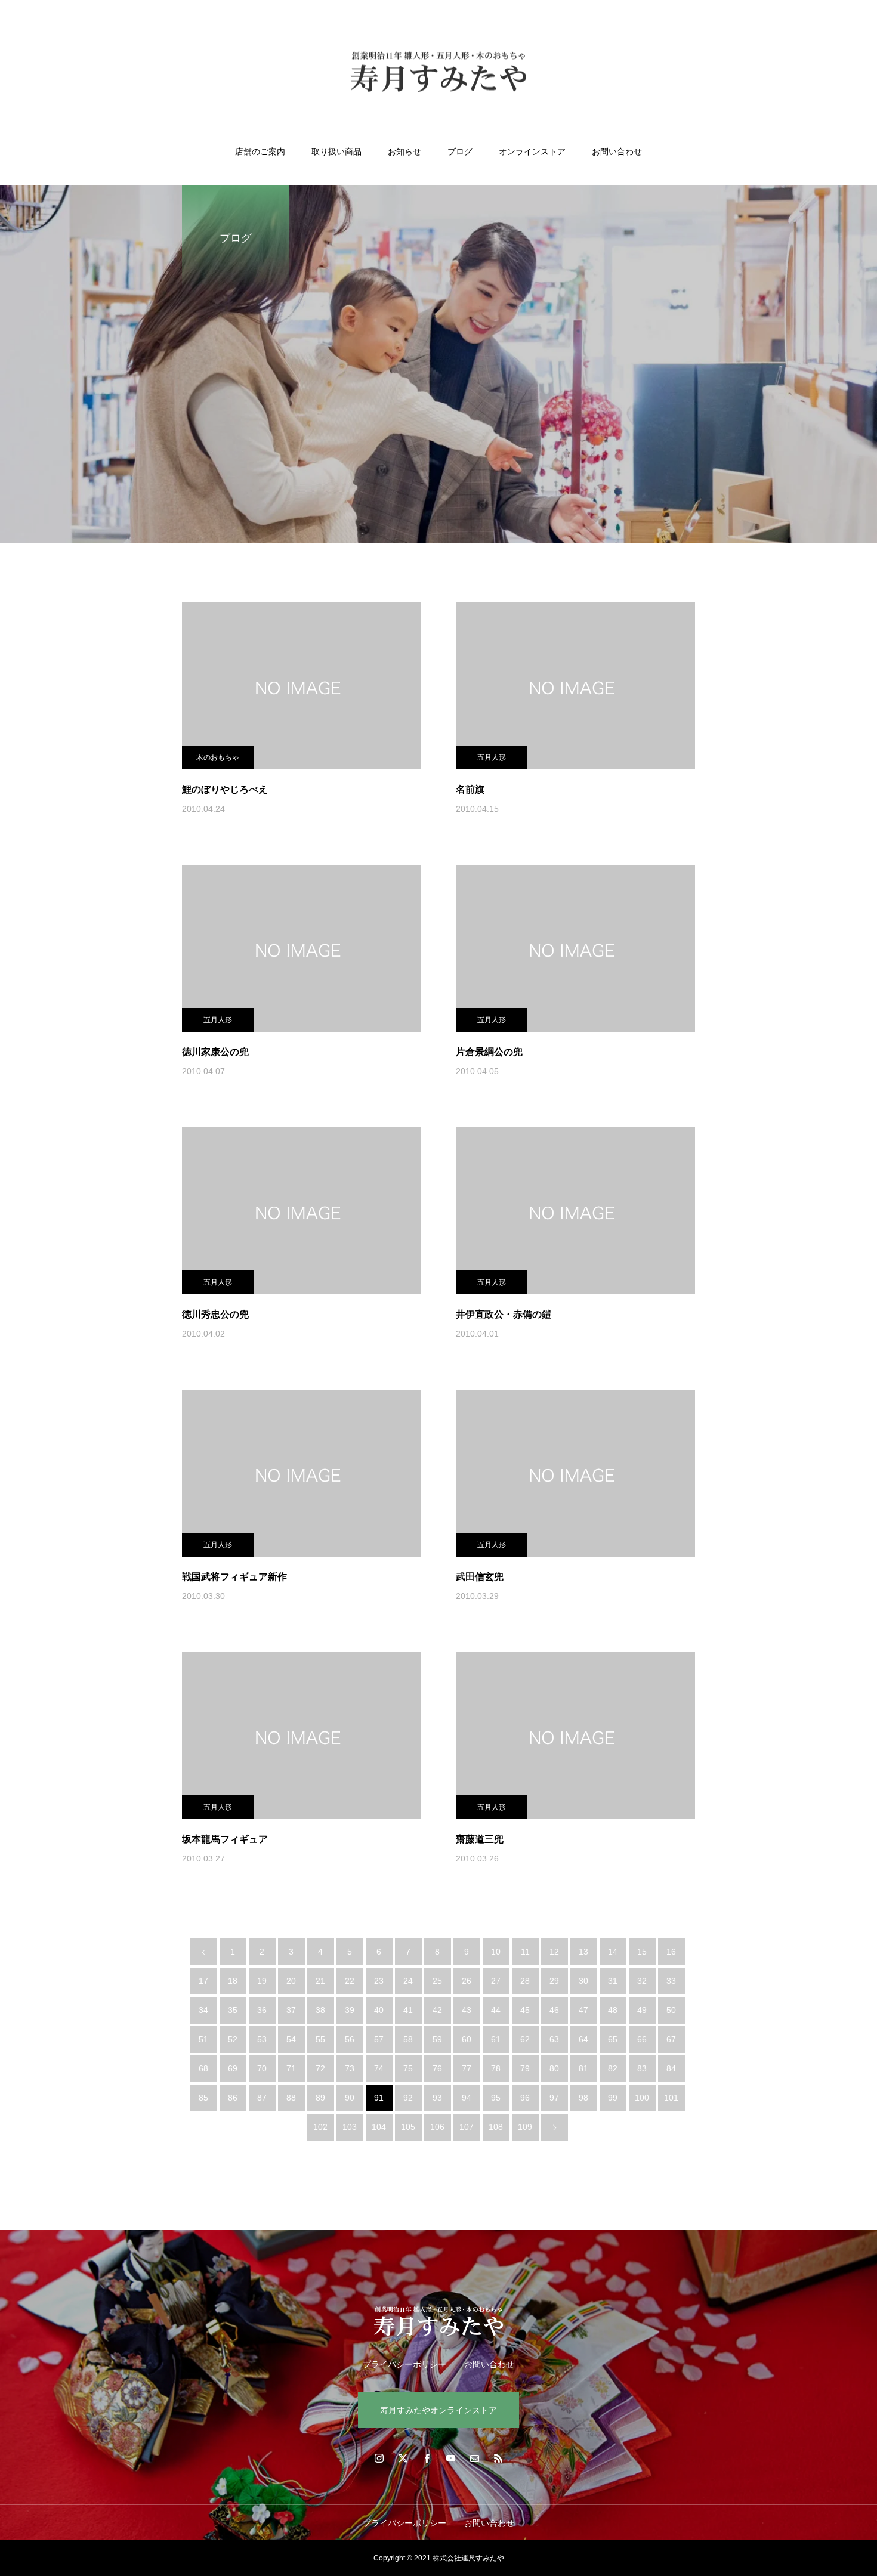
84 (671, 2068)
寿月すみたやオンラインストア (438, 2410)
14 (613, 1952)
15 (642, 1952)
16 (671, 1952)
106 (437, 2127)
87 (262, 2098)
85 (203, 2098)
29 (554, 1981)
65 (613, 2039)
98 (583, 2098)
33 (671, 1981)
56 (350, 2039)
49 (642, 2010)
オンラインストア (532, 151)
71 (291, 2068)
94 (467, 2098)
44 (496, 2010)
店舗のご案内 (260, 151)
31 (613, 1981)
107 (467, 2127)
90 (350, 2098)
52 (233, 2039)
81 (583, 2068)
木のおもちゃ (218, 757)
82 (613, 2068)
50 (671, 2010)
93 (437, 2098)
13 (583, 1952)
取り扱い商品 (336, 151)
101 (671, 2098)
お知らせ (404, 151)
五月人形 (492, 757)
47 (583, 2010)
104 (379, 2127)
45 (525, 2010)
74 (379, 2068)
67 (671, 2039)
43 (467, 2010)
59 (437, 2039)
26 (467, 1981)
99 (613, 2098)
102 (320, 2127)
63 (554, 2039)
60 (467, 2039)
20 (291, 1981)
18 (233, 1981)
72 (320, 2068)
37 (291, 2010)
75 (408, 2068)
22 (350, 1981)
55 (320, 2039)
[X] (403, 2458)
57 (379, 2039)
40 (379, 2010)
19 (262, 1981)
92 (408, 2098)
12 (554, 1952)
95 (496, 2098)
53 (262, 2039)
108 (496, 2127)
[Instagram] (379, 2458)
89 (320, 2098)
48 (613, 2010)
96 (525, 2098)
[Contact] (474, 2458)
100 (642, 2098)
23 (379, 1981)
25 (437, 1981)
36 (262, 2010)
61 (496, 2039)
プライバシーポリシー (404, 2364)
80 (554, 2068)
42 (437, 2010)
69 (233, 2068)
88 (291, 2098)
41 (408, 2010)
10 (496, 1952)
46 (554, 2010)
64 (583, 2039)
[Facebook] (427, 2458)
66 (642, 2039)
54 (291, 2039)
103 (350, 2127)
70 (262, 2068)
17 (203, 1981)
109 (525, 2127)
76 (437, 2068)
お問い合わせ (617, 151)
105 (408, 2127)
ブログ (460, 151)
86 (233, 2098)
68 (203, 2068)
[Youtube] (450, 2458)
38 (320, 2010)
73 (350, 2068)
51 (203, 2039)
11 (525, 1952)
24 (408, 1981)
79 (525, 2068)
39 (350, 2010)
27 (496, 1981)
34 (203, 2010)
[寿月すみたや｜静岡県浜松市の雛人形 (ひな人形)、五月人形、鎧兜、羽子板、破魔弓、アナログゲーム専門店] (438, 74)
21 (320, 1981)
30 (583, 1981)
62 (525, 2039)
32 (642, 1981)
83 (642, 2068)
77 (467, 2068)
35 (233, 2010)
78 (496, 2068)
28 (525, 1981)
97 (554, 2098)
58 (408, 2039)
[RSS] (498, 2458)
